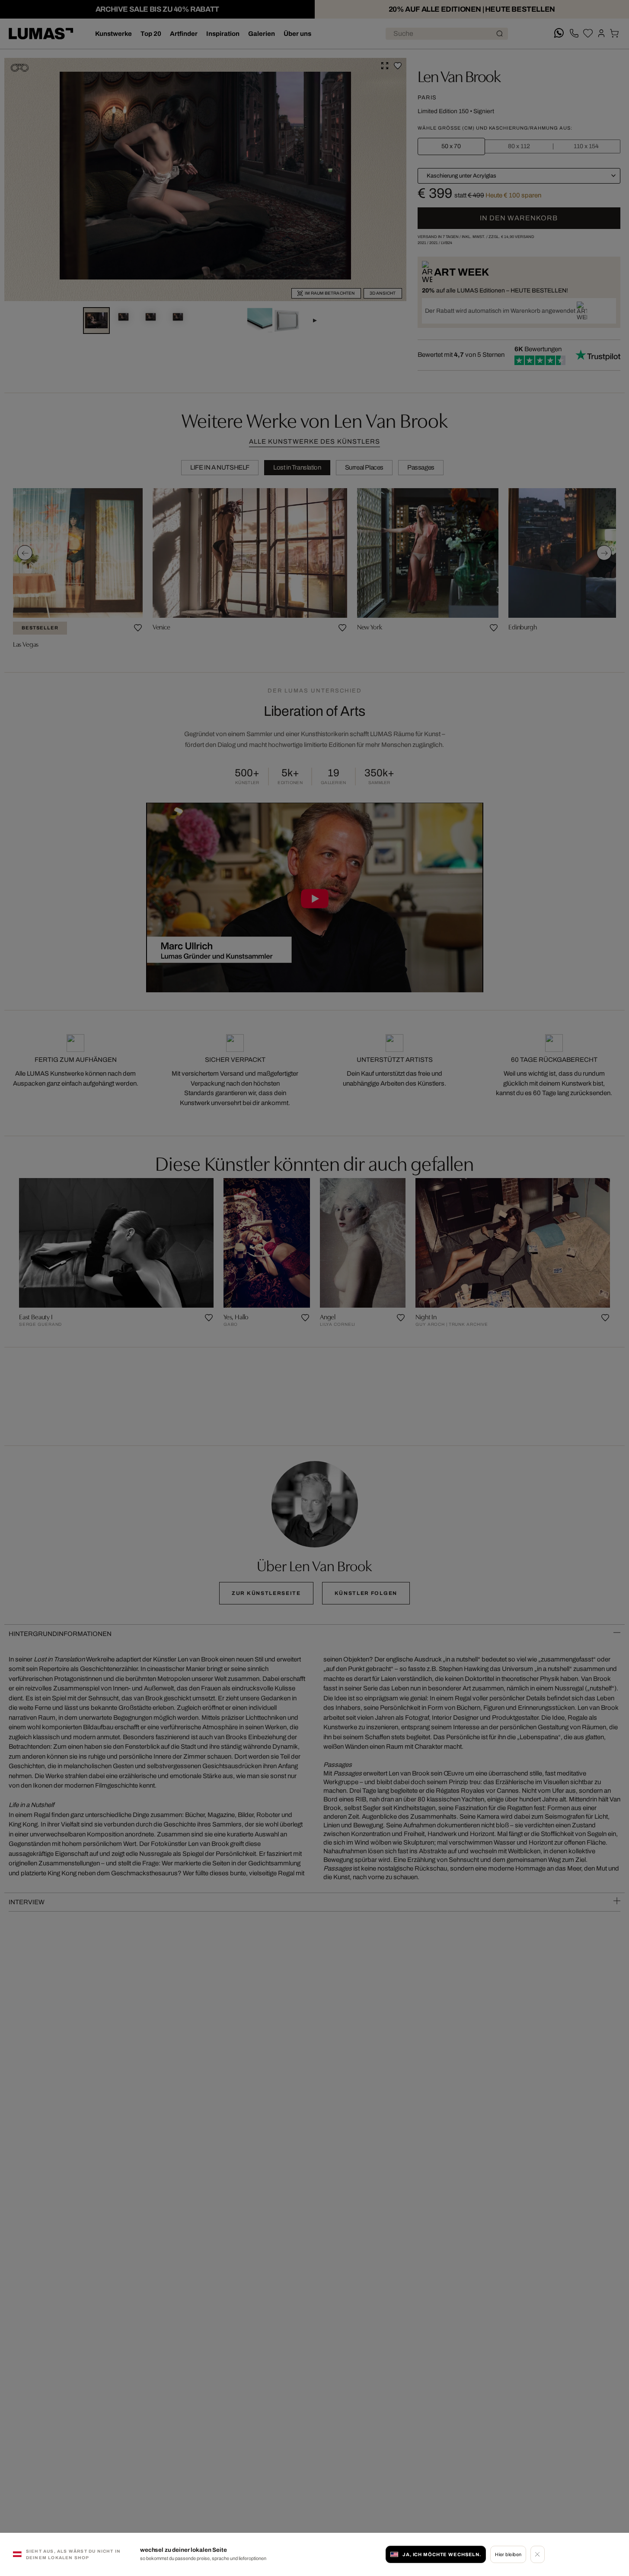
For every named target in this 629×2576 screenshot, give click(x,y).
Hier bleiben (508, 2554)
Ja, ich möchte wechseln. (442, 2554)
